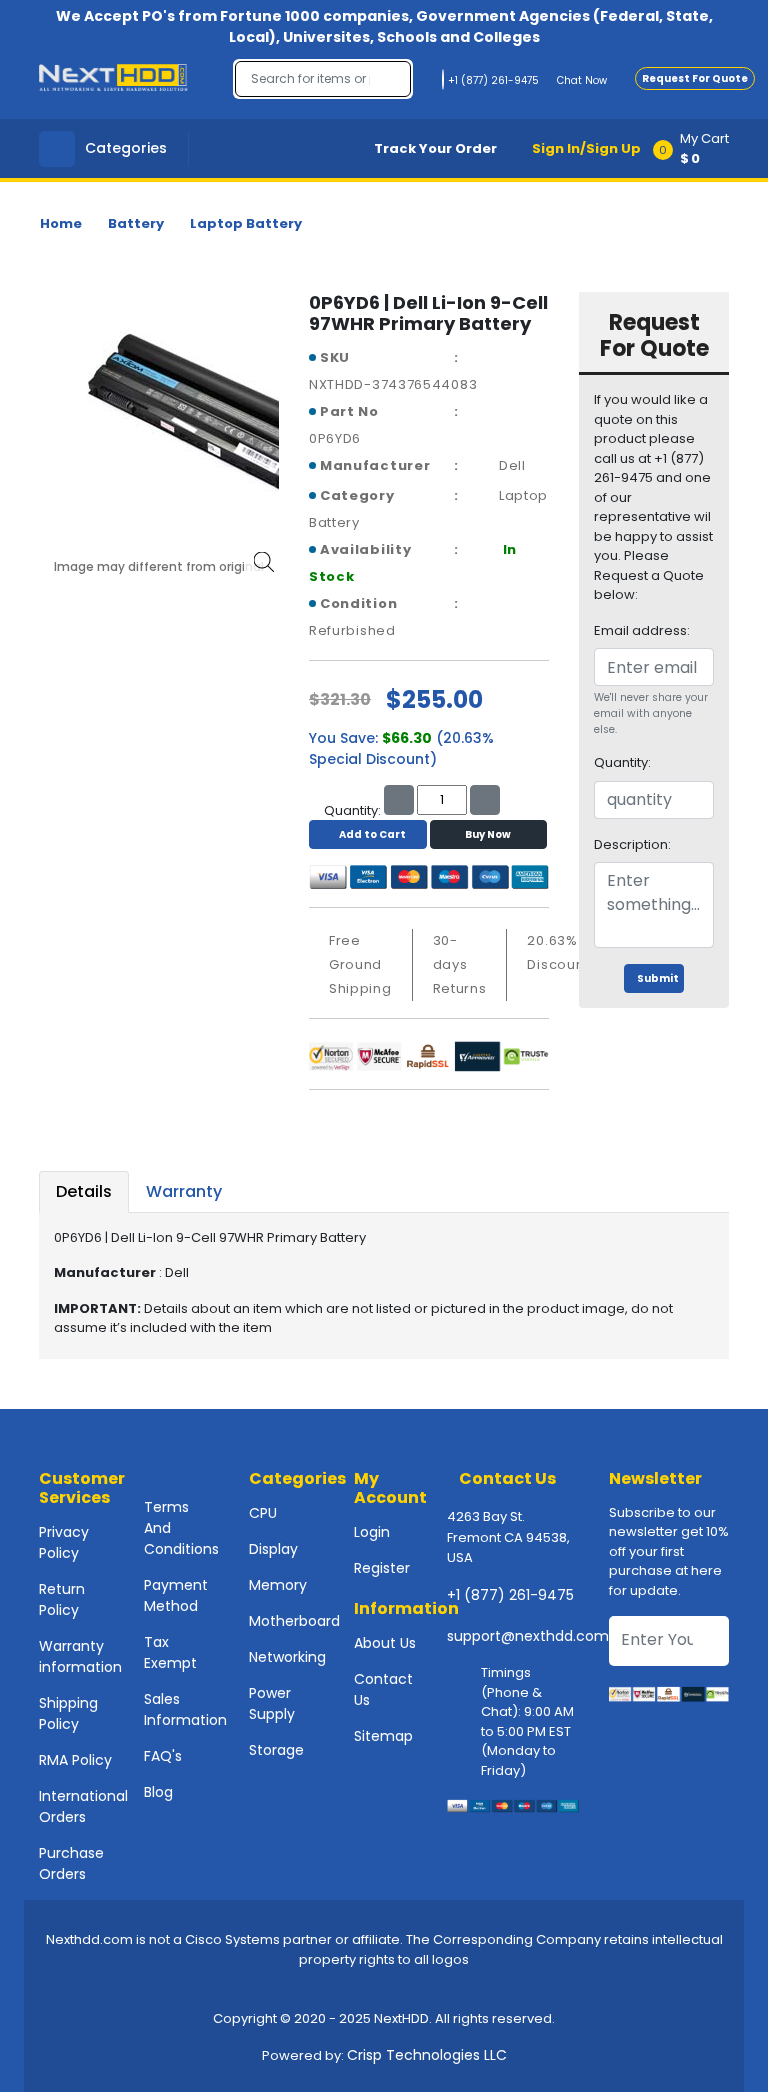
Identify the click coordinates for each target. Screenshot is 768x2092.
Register (382, 1568)
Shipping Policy (68, 1713)
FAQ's (163, 1756)
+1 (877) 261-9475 (510, 1595)
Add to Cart (372, 834)
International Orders (83, 1806)
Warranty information (80, 1656)
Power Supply (272, 1703)
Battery (136, 223)
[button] (697, 148)
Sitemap (383, 1736)
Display (273, 1549)
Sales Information (185, 1709)
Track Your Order (435, 148)
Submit (658, 978)
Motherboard (294, 1621)
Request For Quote (695, 78)
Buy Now (488, 834)
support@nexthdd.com (528, 1636)
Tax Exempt (170, 1652)
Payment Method (176, 1595)
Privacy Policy (64, 1542)
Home (61, 223)
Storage (276, 1750)
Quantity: (622, 762)
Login (372, 1532)
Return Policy (62, 1599)
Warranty (184, 1191)
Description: (632, 844)
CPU (263, 1513)
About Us (385, 1643)
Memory (278, 1585)
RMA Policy (75, 1760)
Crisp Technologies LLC (427, 2055)
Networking (287, 1657)
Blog (158, 1792)
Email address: (642, 630)
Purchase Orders (71, 1863)
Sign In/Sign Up (586, 148)
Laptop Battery (246, 223)
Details (84, 1191)
